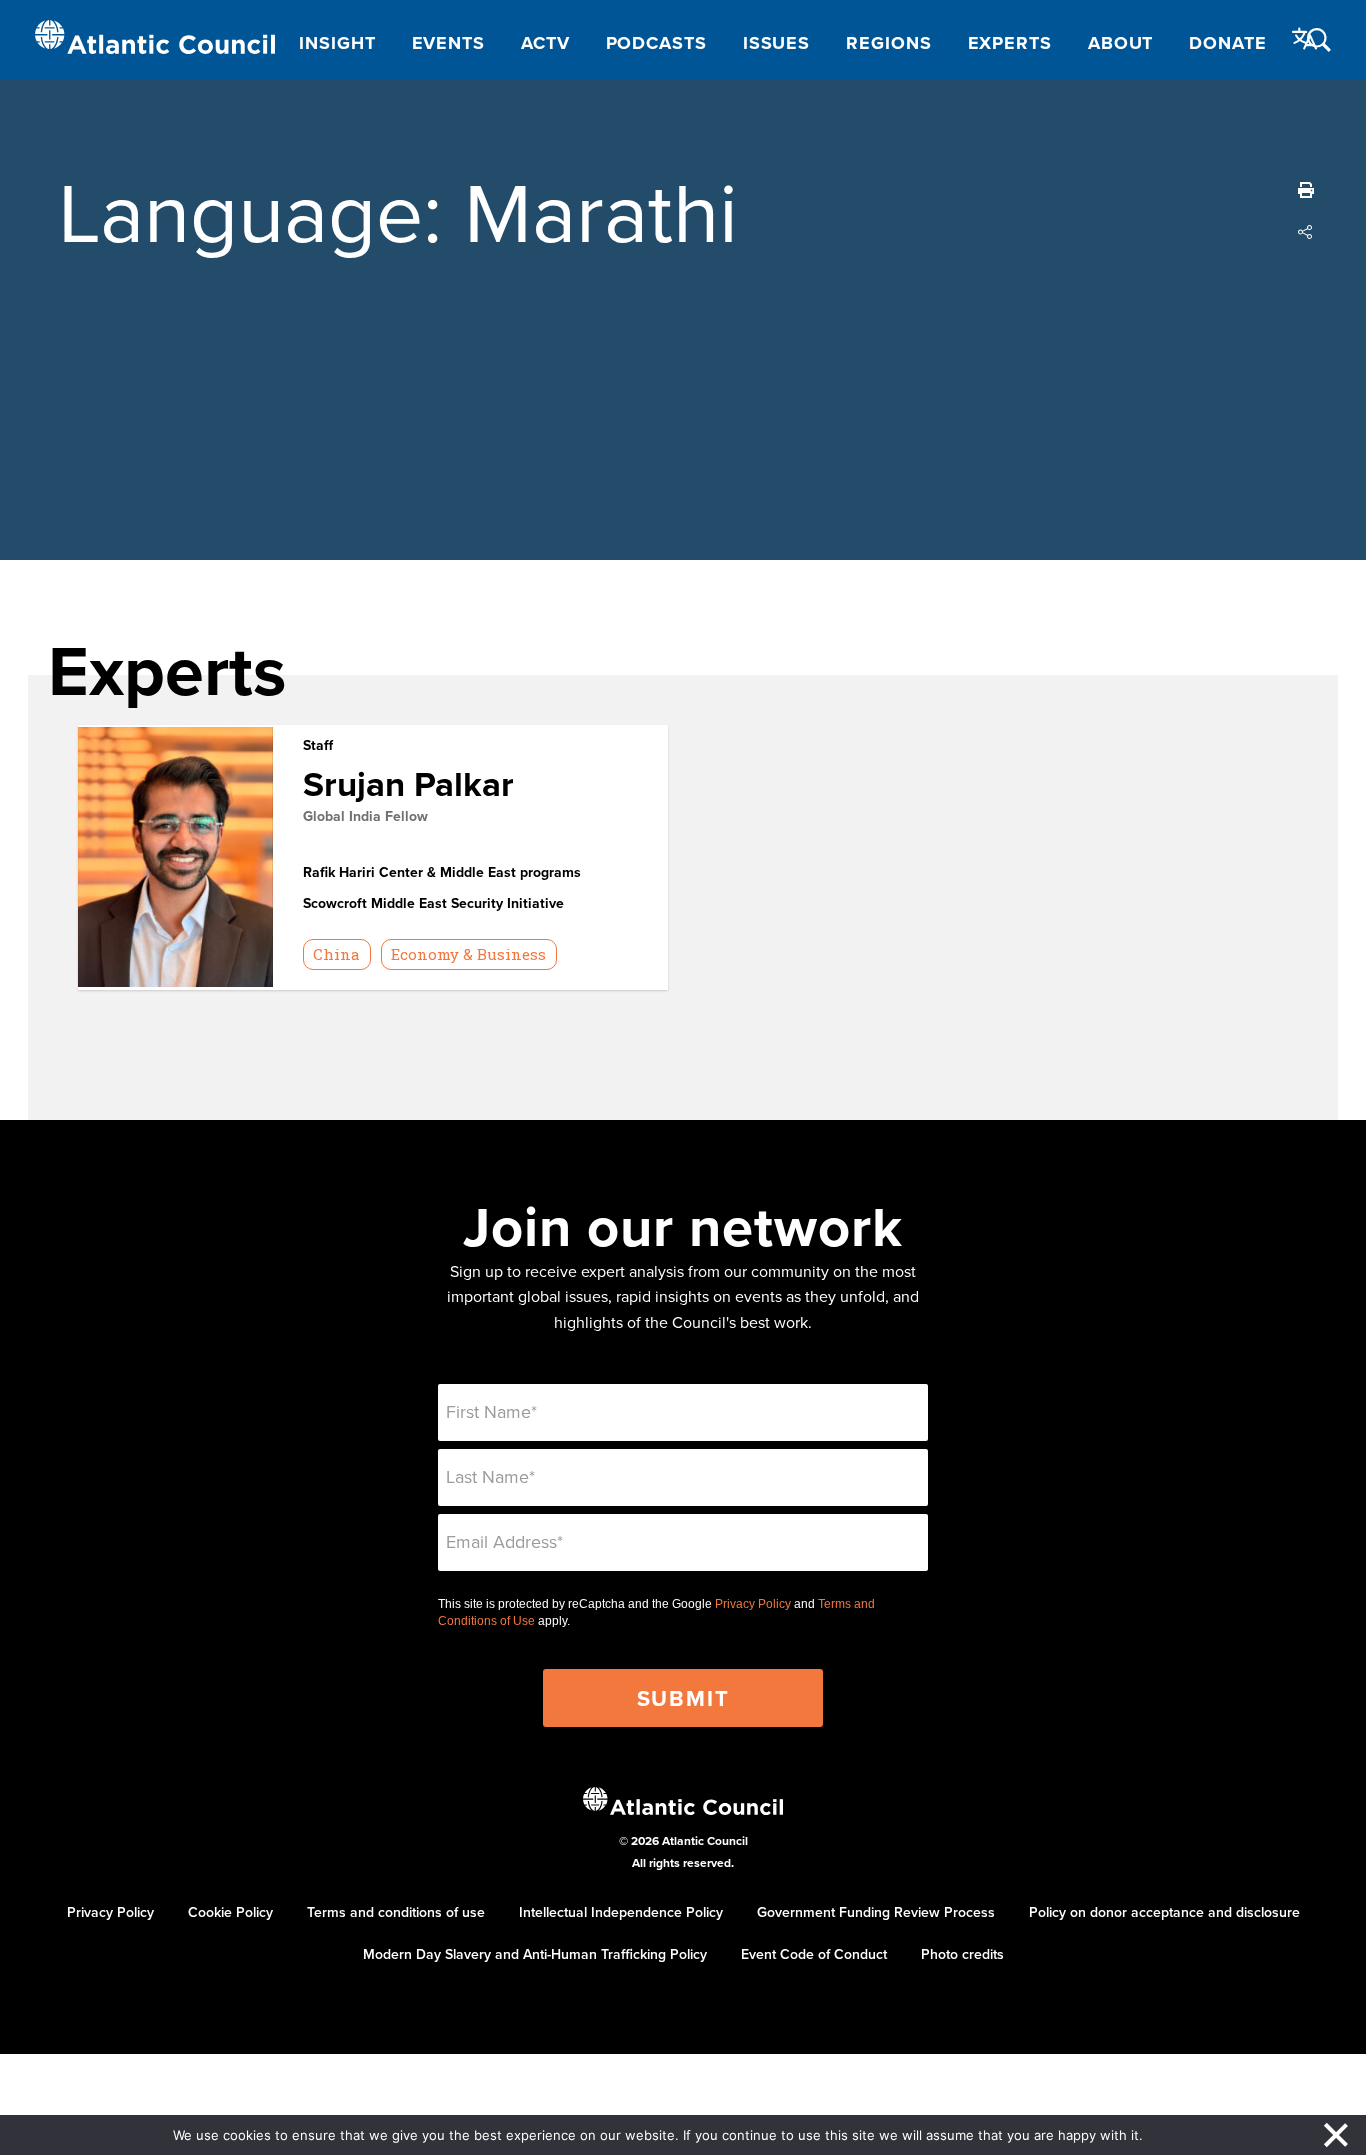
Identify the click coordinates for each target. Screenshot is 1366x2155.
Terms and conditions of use (396, 1912)
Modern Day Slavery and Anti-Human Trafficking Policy (535, 1954)
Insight (337, 43)
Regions (888, 43)
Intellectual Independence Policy (621, 1912)
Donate (1227, 43)
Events (448, 43)
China (336, 954)
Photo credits (962, 1954)
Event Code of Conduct (814, 1954)
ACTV (545, 43)
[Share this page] (1306, 232)
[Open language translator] (1305, 39)
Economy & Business (468, 954)
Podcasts (656, 43)
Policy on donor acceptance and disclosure (1164, 1912)
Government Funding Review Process (876, 1912)
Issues (776, 43)
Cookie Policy (230, 1912)
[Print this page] (1306, 190)
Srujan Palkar (408, 783)
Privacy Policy (753, 1604)
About (1121, 43)
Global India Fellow (365, 816)
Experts (1010, 43)
